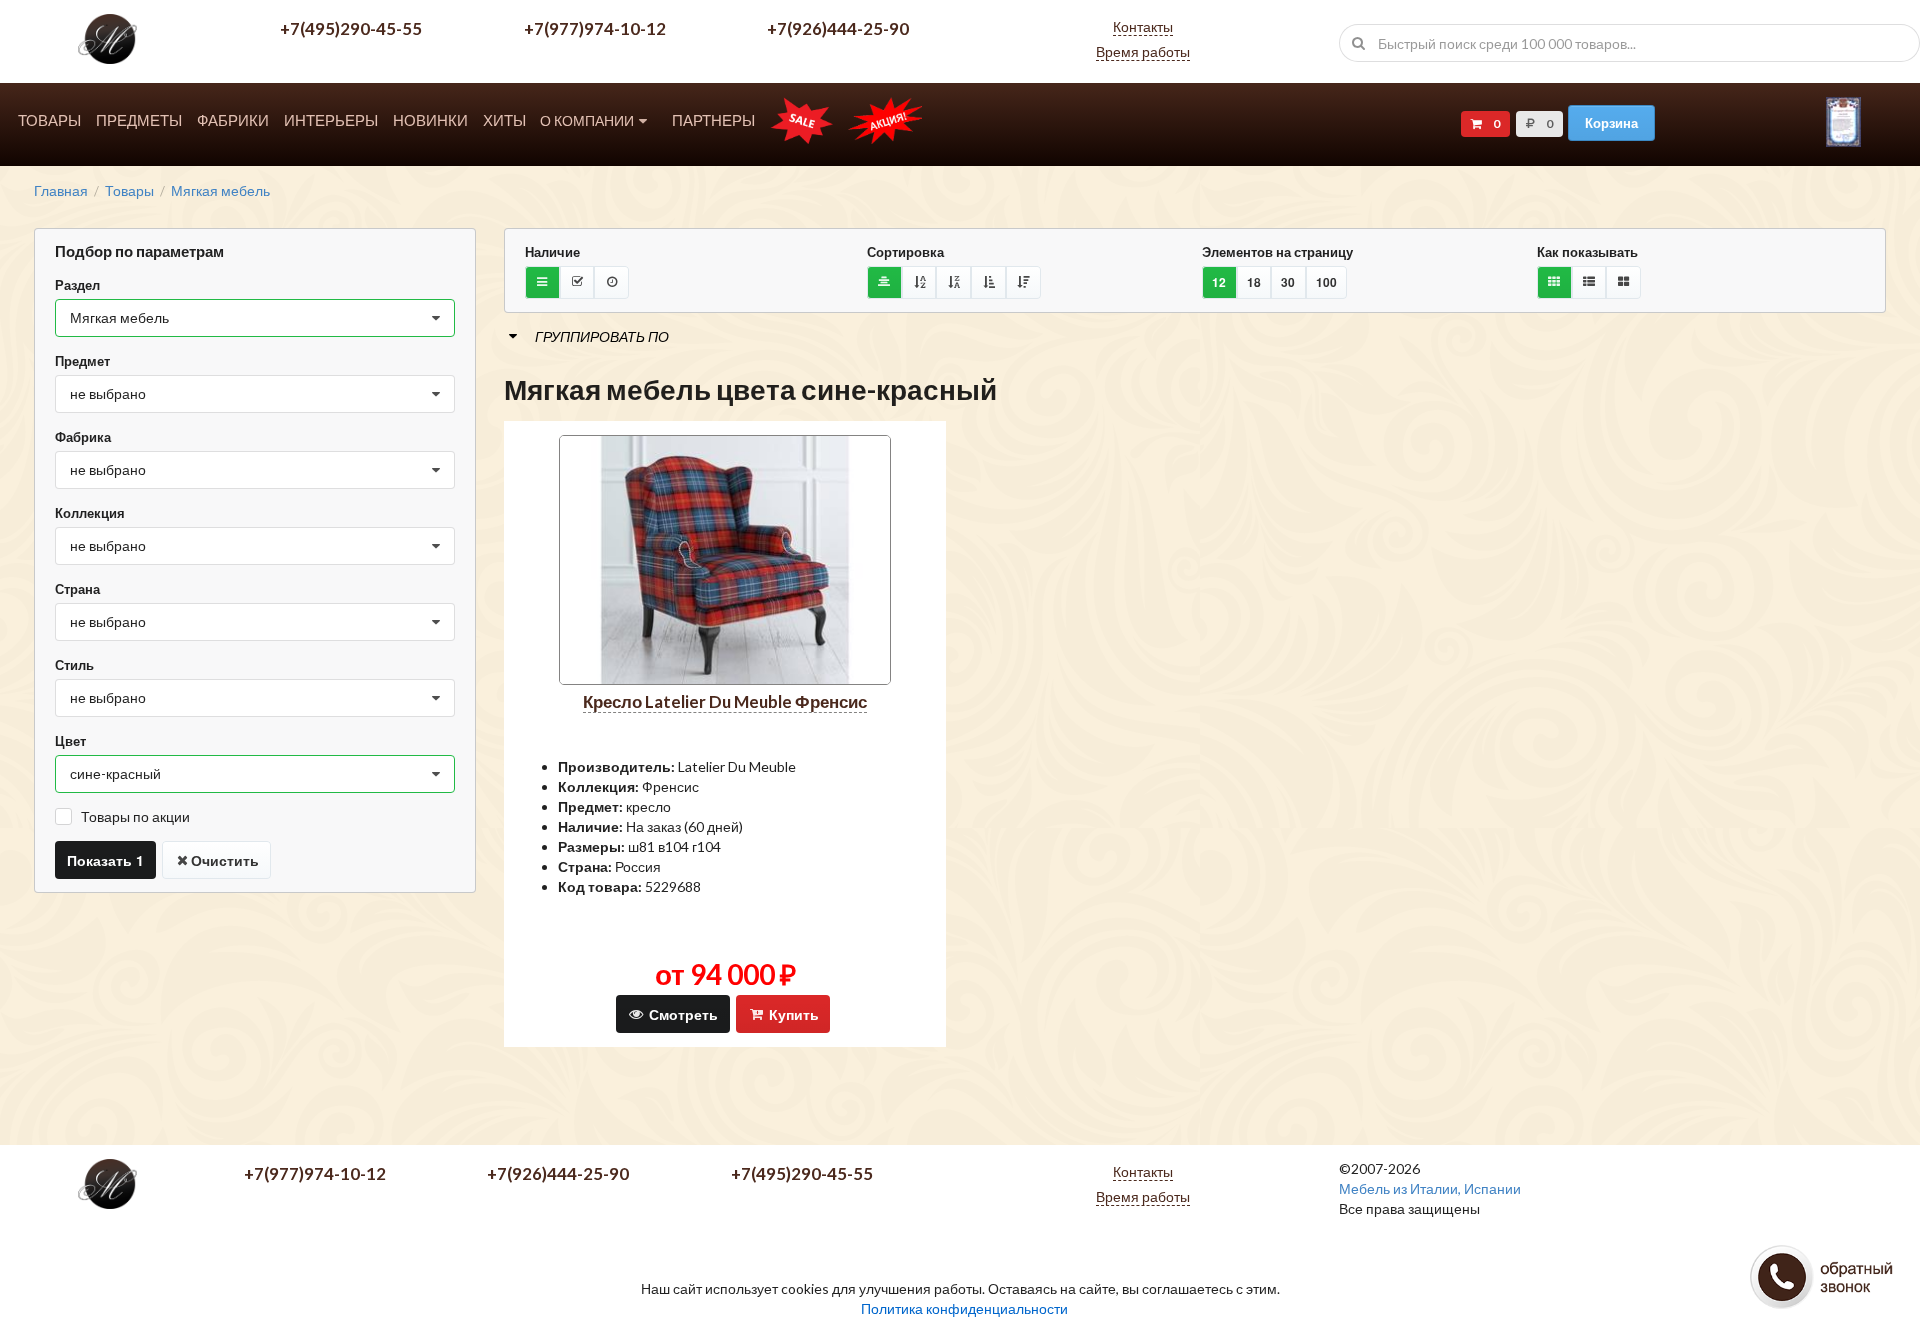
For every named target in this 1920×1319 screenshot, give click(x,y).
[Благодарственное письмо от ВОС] (1843, 141)
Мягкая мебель (220, 191)
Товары (49, 120)
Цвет (70, 741)
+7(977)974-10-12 (595, 28)
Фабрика (83, 437)
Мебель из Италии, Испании (1430, 1188)
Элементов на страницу (1277, 252)
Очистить (225, 860)
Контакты (1143, 26)
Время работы (1143, 51)
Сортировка (905, 252)
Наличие (552, 252)
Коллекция (90, 513)
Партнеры (713, 120)
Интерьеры (331, 120)
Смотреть (681, 1014)
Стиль (74, 665)
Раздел (77, 285)
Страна (77, 589)
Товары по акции (135, 816)
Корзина (1611, 122)
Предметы (139, 120)
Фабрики (233, 120)
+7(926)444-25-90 (838, 28)
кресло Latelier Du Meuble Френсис (725, 701)
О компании (587, 121)
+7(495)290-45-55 (351, 28)
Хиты (504, 120)
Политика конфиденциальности (964, 1308)
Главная (61, 191)
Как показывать (1587, 252)
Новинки (430, 120)
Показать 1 (105, 860)
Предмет (82, 361)
